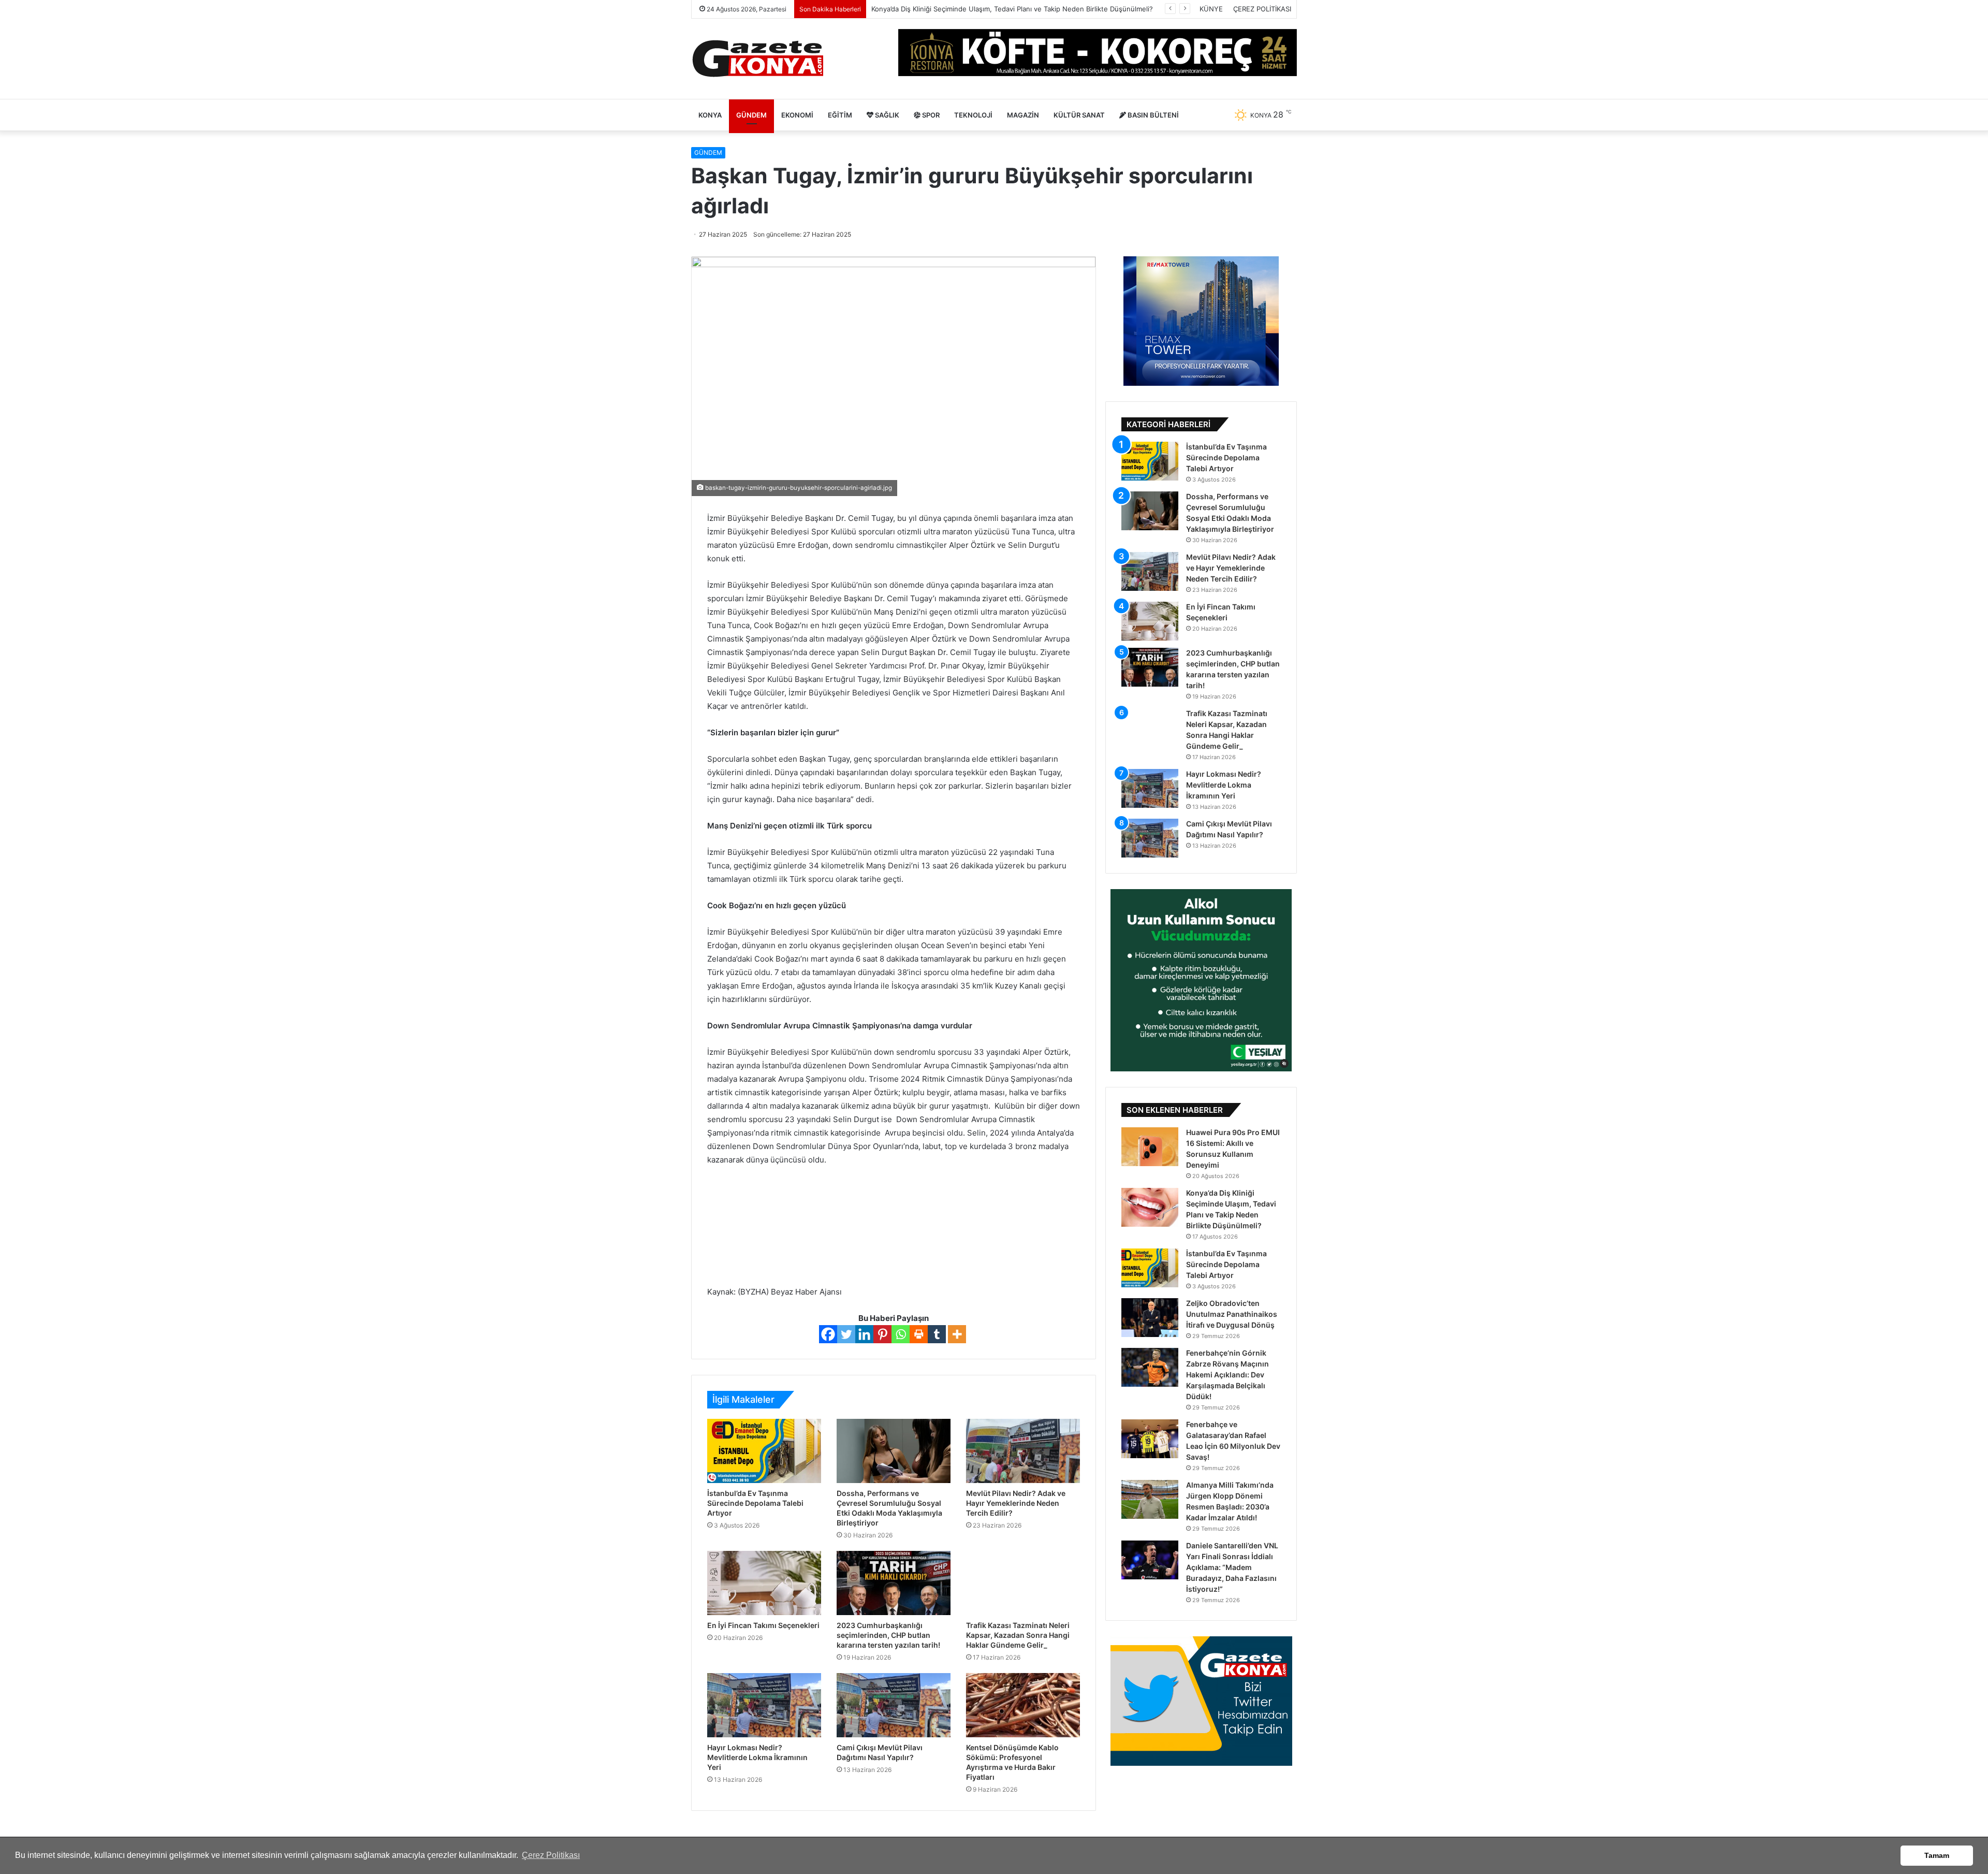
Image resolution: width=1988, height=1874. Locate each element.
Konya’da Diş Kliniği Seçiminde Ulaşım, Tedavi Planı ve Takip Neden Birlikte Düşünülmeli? (1012, 9)
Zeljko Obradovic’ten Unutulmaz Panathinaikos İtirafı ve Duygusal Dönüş (1232, 1314)
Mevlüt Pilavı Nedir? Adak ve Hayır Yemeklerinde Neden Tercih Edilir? (1016, 1503)
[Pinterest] (882, 1334)
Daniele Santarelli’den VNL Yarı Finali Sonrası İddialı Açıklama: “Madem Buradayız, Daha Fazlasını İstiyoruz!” (1232, 1567)
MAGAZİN (1023, 115)
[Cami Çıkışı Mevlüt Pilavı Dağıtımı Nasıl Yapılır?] (894, 1705)
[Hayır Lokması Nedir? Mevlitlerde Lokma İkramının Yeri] (764, 1705)
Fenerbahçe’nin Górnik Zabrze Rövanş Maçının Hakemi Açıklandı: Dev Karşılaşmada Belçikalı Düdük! (1227, 1375)
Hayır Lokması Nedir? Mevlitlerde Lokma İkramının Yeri (757, 1757)
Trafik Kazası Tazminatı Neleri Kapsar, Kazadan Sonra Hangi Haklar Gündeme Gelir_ (1018, 1635)
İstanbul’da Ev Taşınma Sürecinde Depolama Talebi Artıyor (755, 1503)
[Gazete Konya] (757, 59)
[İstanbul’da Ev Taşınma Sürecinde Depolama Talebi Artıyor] (764, 1451)
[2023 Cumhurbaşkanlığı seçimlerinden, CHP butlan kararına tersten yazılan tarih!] (894, 1583)
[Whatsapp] (901, 1334)
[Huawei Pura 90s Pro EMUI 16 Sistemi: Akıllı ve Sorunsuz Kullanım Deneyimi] (1150, 1147)
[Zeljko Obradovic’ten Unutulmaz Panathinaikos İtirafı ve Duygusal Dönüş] (1150, 1318)
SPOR (930, 115)
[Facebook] (828, 1334)
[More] (957, 1334)
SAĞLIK (886, 115)
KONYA (710, 115)
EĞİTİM (840, 115)
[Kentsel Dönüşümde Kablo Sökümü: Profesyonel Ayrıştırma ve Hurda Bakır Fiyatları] (1023, 1705)
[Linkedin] (864, 1334)
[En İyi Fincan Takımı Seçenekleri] (764, 1583)
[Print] (919, 1334)
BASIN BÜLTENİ (1152, 115)
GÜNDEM (751, 115)
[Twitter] (846, 1334)
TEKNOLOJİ (973, 115)
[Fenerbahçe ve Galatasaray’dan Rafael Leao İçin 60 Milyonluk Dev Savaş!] (1150, 1439)
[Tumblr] (937, 1334)
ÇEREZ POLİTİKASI (1262, 9)
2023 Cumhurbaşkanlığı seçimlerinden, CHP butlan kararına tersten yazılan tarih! (888, 1635)
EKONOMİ (797, 115)
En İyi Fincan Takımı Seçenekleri (763, 1625)
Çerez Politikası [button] (551, 1855)
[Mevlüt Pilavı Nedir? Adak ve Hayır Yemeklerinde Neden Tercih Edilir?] (1023, 1451)
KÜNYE (1211, 9)
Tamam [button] (1937, 1855)
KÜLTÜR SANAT (1079, 115)
